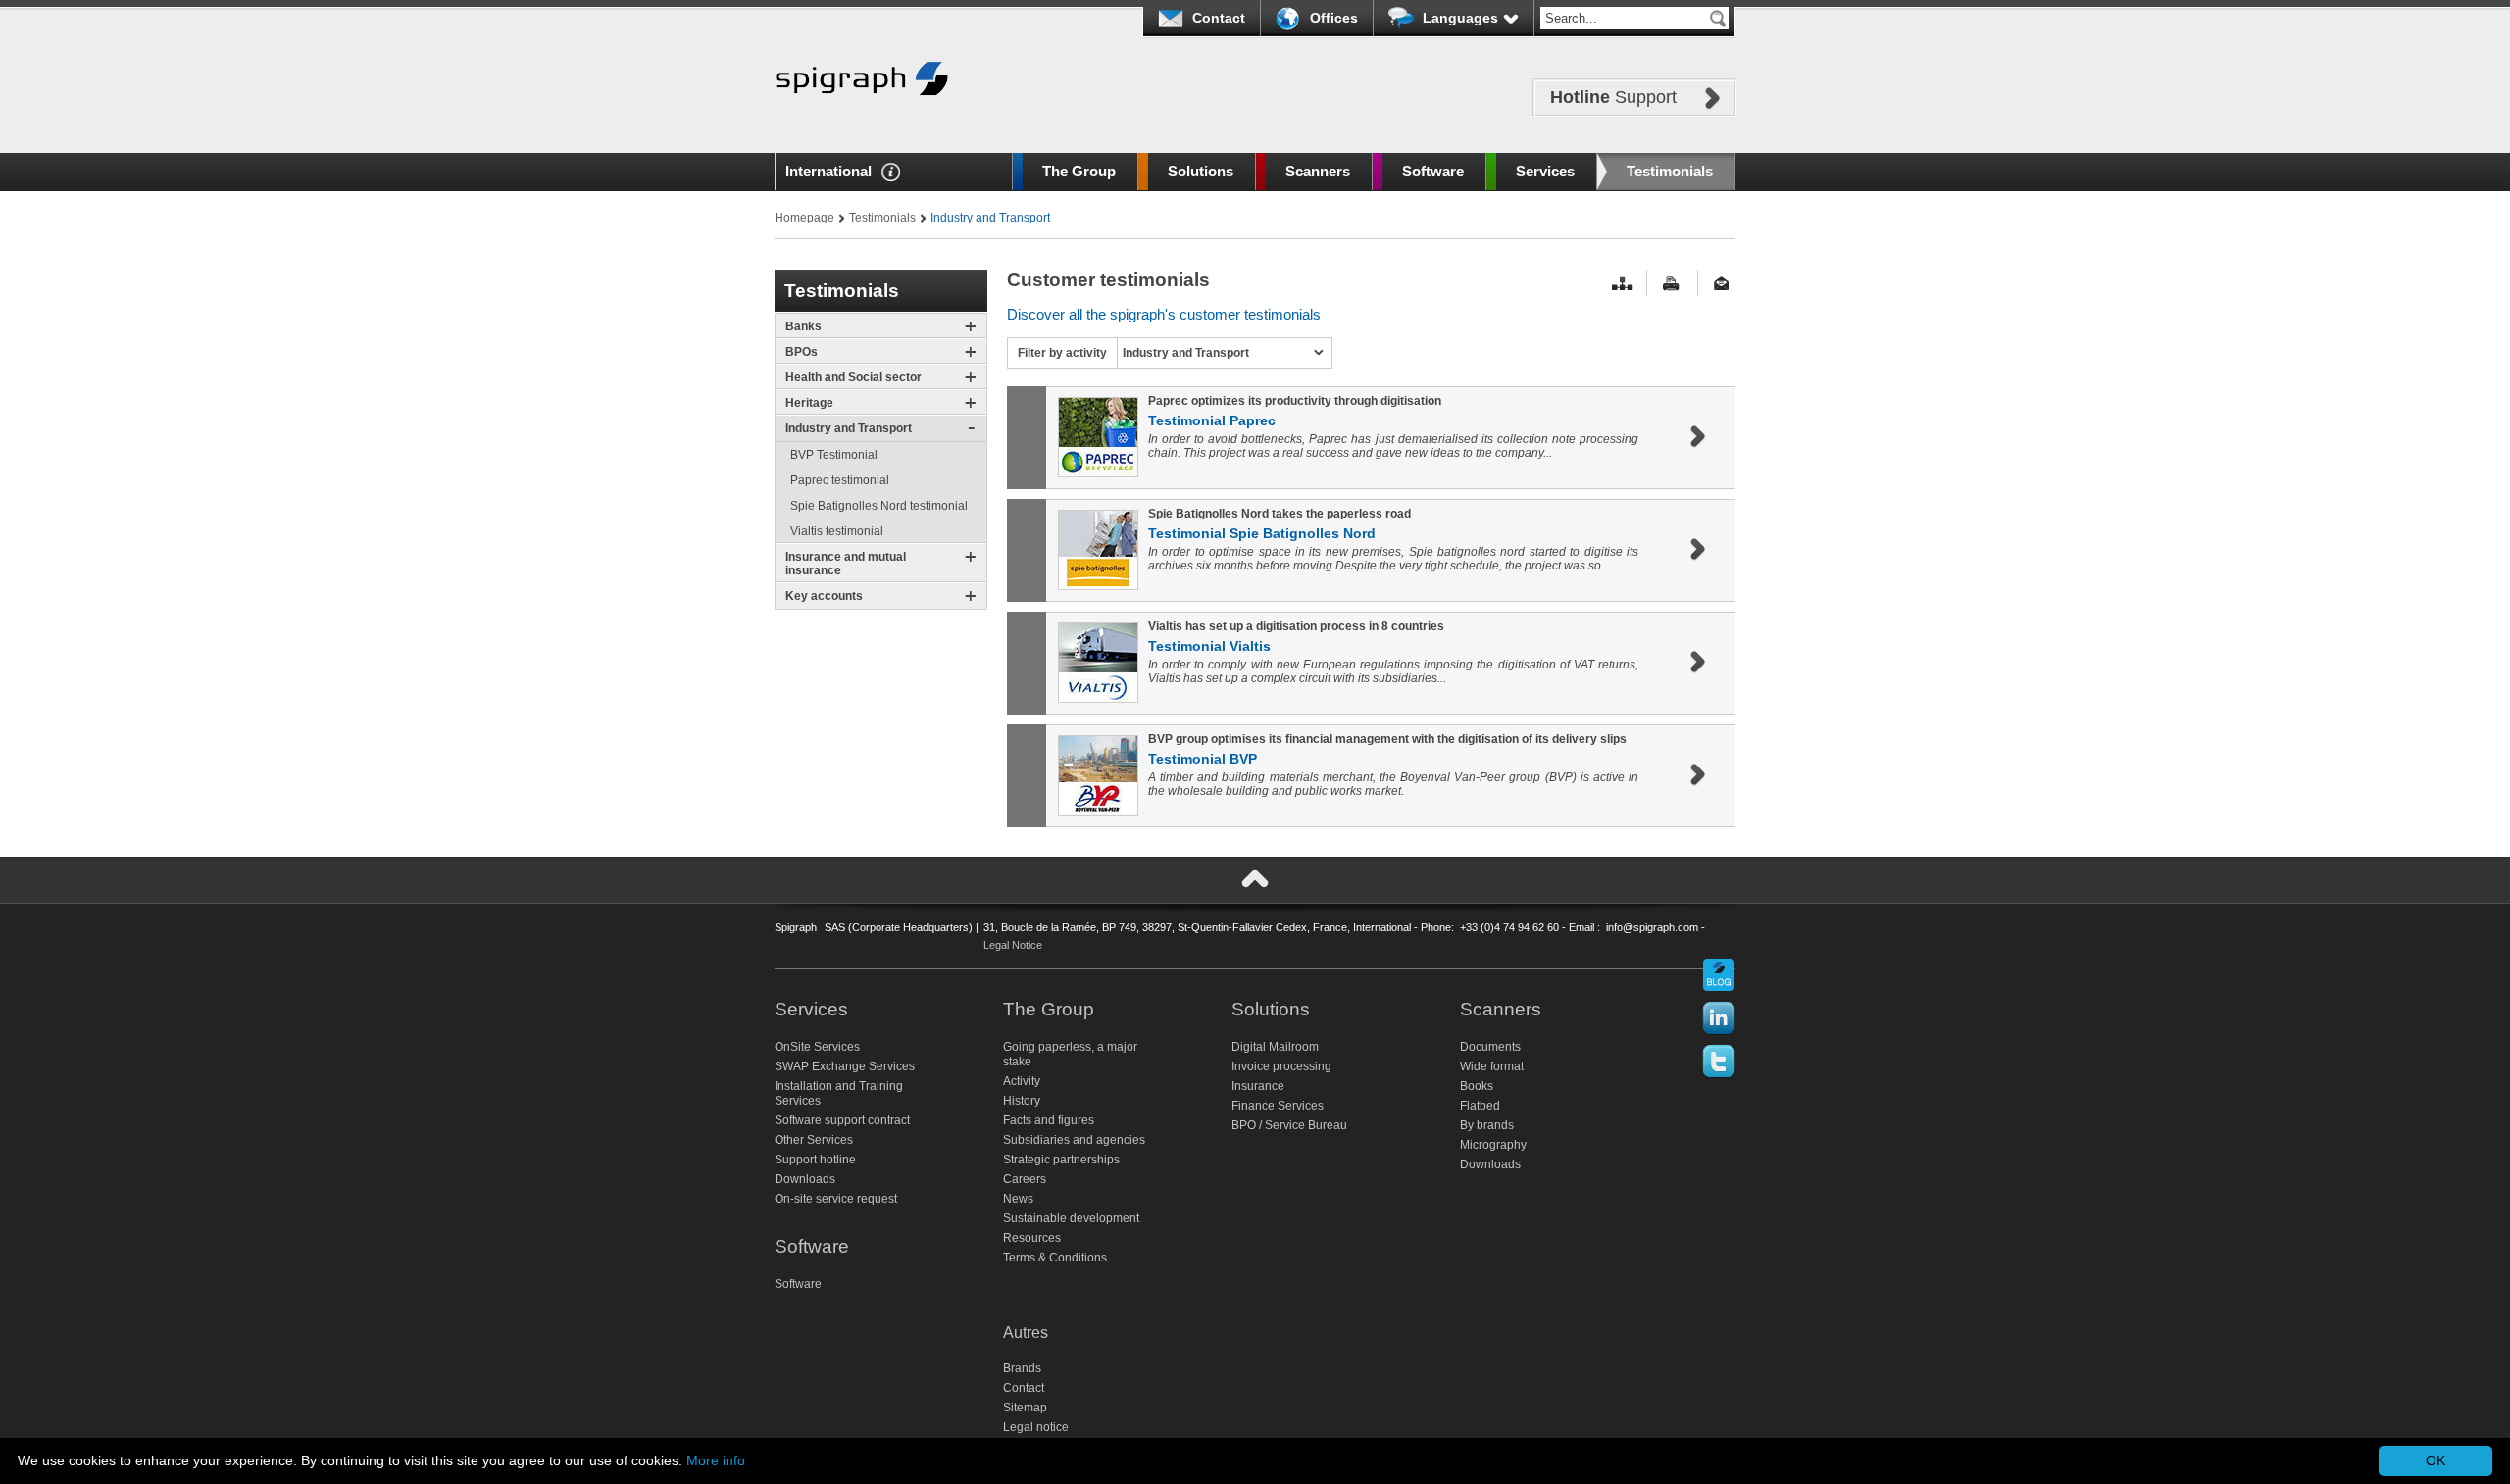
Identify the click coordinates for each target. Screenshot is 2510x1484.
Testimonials (1670, 171)
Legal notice (1036, 1427)
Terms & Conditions (1055, 1258)
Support (1613, 97)
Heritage (809, 403)
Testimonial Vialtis (1209, 646)
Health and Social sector (853, 377)
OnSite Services (817, 1047)
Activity (1022, 1081)
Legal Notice (1013, 945)
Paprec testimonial (840, 480)
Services (1545, 171)
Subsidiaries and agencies (1074, 1140)
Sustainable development (1071, 1218)
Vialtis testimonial (837, 531)
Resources (1032, 1238)
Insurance (1258, 1086)
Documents (1490, 1047)
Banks (803, 326)
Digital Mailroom (1275, 1047)
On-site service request (836, 1199)
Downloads (805, 1179)
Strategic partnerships (1061, 1160)
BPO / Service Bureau (1289, 1125)
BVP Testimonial (834, 455)
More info (716, 1460)
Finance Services (1278, 1106)
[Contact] (1725, 284)
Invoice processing (1281, 1066)
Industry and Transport (849, 428)
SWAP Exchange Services (845, 1066)
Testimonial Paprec (1212, 420)
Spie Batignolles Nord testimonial (879, 506)
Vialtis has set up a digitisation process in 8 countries (1296, 626)
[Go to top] (1255, 879)
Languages (1460, 18)
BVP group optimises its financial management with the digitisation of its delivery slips (1387, 739)
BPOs (802, 352)
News (1018, 1199)
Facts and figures (1049, 1120)
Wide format (1492, 1066)
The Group (1079, 171)
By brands (1487, 1125)
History (1022, 1101)
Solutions (1201, 171)
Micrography (1493, 1145)
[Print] (1674, 284)
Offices (1334, 18)
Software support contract (842, 1120)
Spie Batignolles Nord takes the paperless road (1280, 514)
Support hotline (815, 1160)
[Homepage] (862, 125)
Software (1433, 171)
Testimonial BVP (1203, 759)
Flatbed (1480, 1106)
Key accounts (824, 596)
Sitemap (1025, 1408)
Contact (1219, 18)
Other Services (814, 1140)
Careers (1025, 1179)
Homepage (804, 218)
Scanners (1318, 171)
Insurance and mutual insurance (846, 564)
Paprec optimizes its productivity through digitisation (1295, 401)
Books (1477, 1086)
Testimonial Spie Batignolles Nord (1262, 533)
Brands (1022, 1368)
